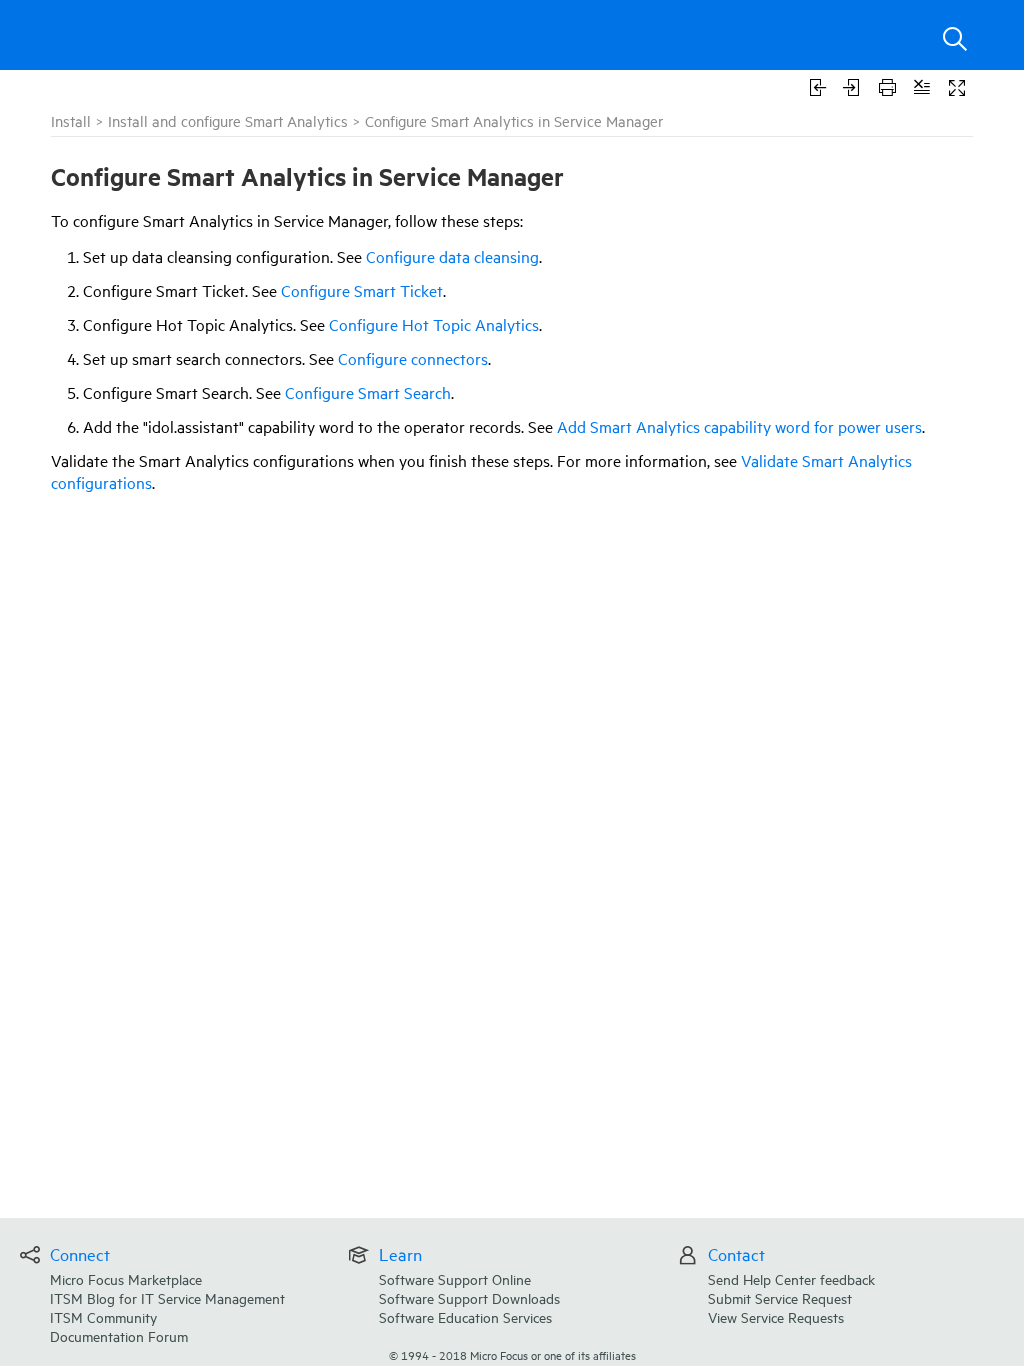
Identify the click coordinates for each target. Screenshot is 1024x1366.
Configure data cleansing (452, 256)
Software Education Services (465, 1316)
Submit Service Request (780, 1297)
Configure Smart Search (368, 392)
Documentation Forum (119, 1335)
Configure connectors (413, 358)
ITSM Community (103, 1316)
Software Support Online (455, 1278)
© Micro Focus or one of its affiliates (512, 1354)
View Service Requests (776, 1316)
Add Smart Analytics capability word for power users (739, 426)
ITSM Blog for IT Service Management (167, 1297)
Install (71, 120)
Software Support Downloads (469, 1297)
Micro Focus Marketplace (126, 1278)
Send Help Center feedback (791, 1278)
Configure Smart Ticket (362, 290)
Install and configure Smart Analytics (228, 120)
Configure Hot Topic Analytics (434, 324)
